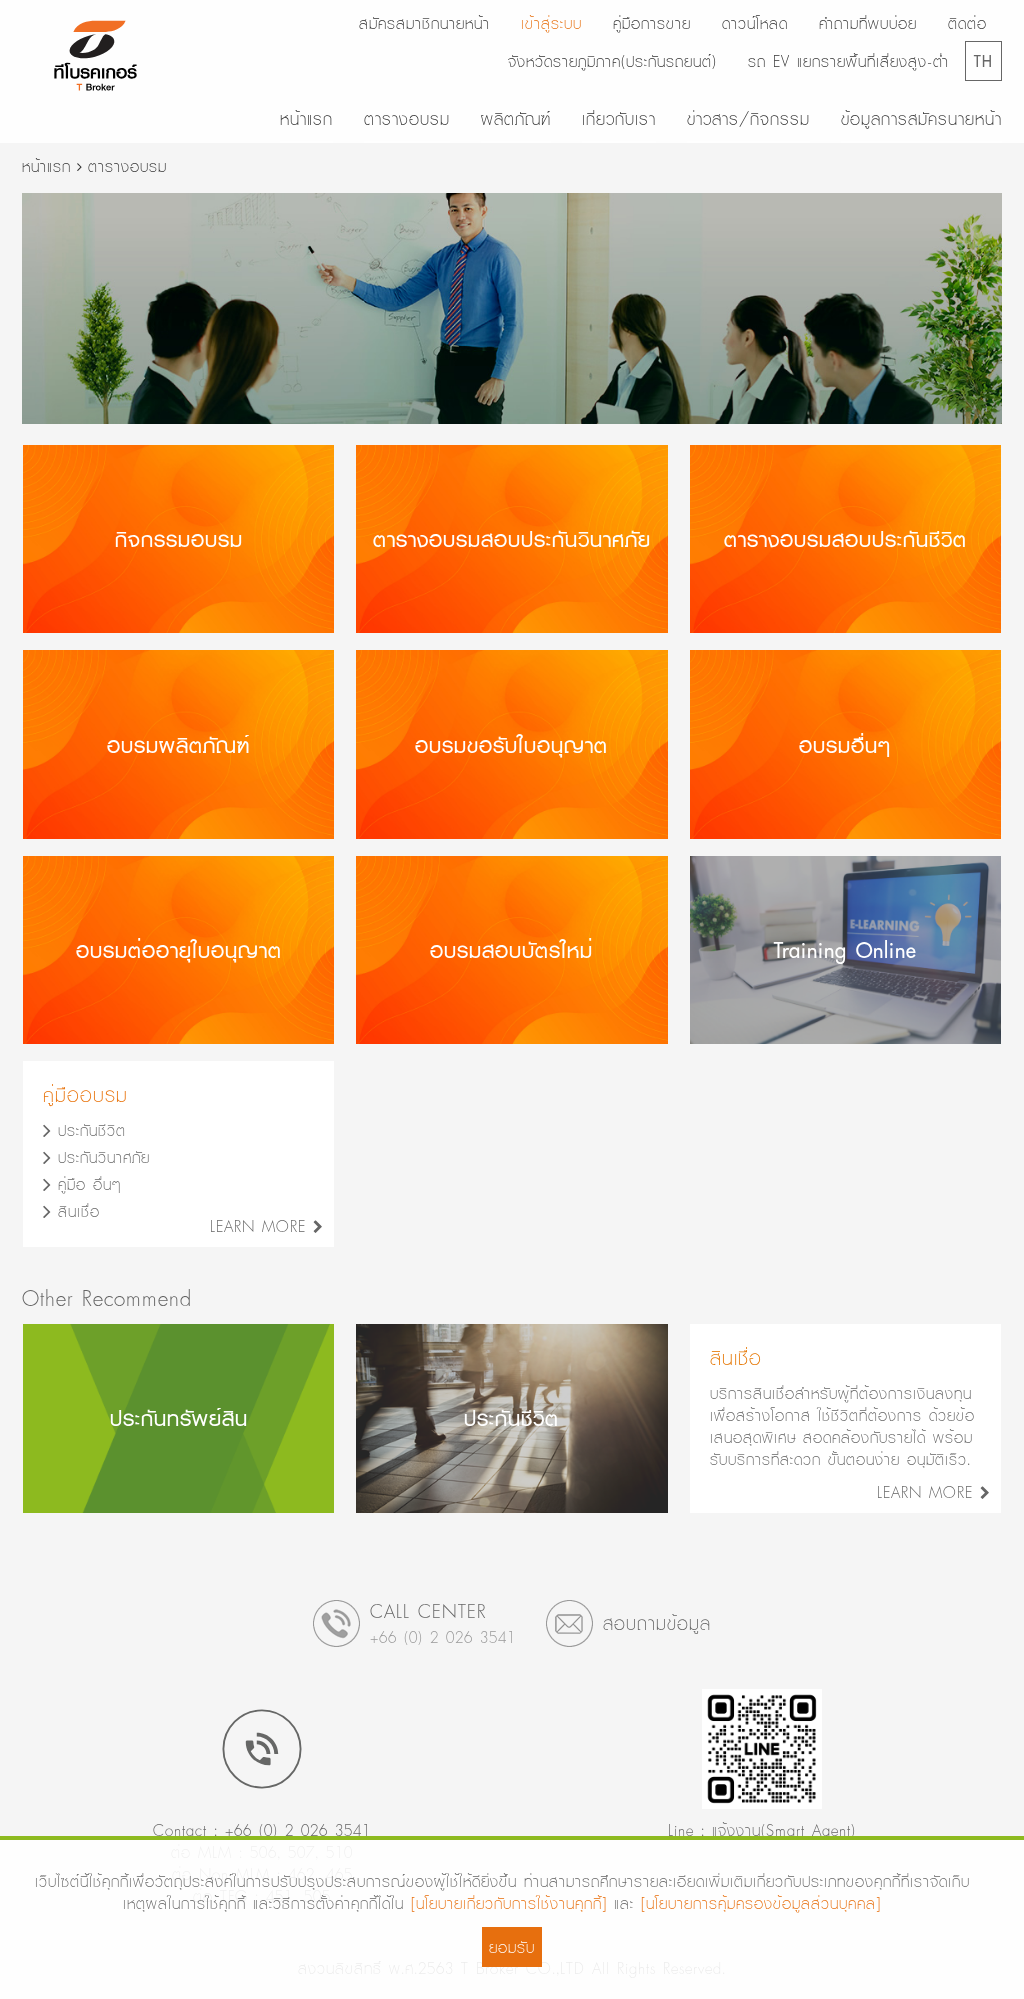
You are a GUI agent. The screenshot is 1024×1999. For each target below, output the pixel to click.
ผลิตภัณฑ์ (516, 118)
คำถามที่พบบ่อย (868, 23)
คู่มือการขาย (652, 23)
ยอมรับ (512, 1947)
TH (983, 61)
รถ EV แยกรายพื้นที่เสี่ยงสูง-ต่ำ (848, 61)
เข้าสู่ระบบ (551, 23)
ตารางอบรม (407, 118)
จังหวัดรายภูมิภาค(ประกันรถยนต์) (612, 61)
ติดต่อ (967, 23)
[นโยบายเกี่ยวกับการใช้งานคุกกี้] (509, 1903)
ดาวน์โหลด (755, 23)
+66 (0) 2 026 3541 (443, 1637)
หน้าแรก (306, 118)
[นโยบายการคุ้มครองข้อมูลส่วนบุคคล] (761, 1903)
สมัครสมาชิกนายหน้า (424, 23)
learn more (261, 1226)
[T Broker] (95, 55)
